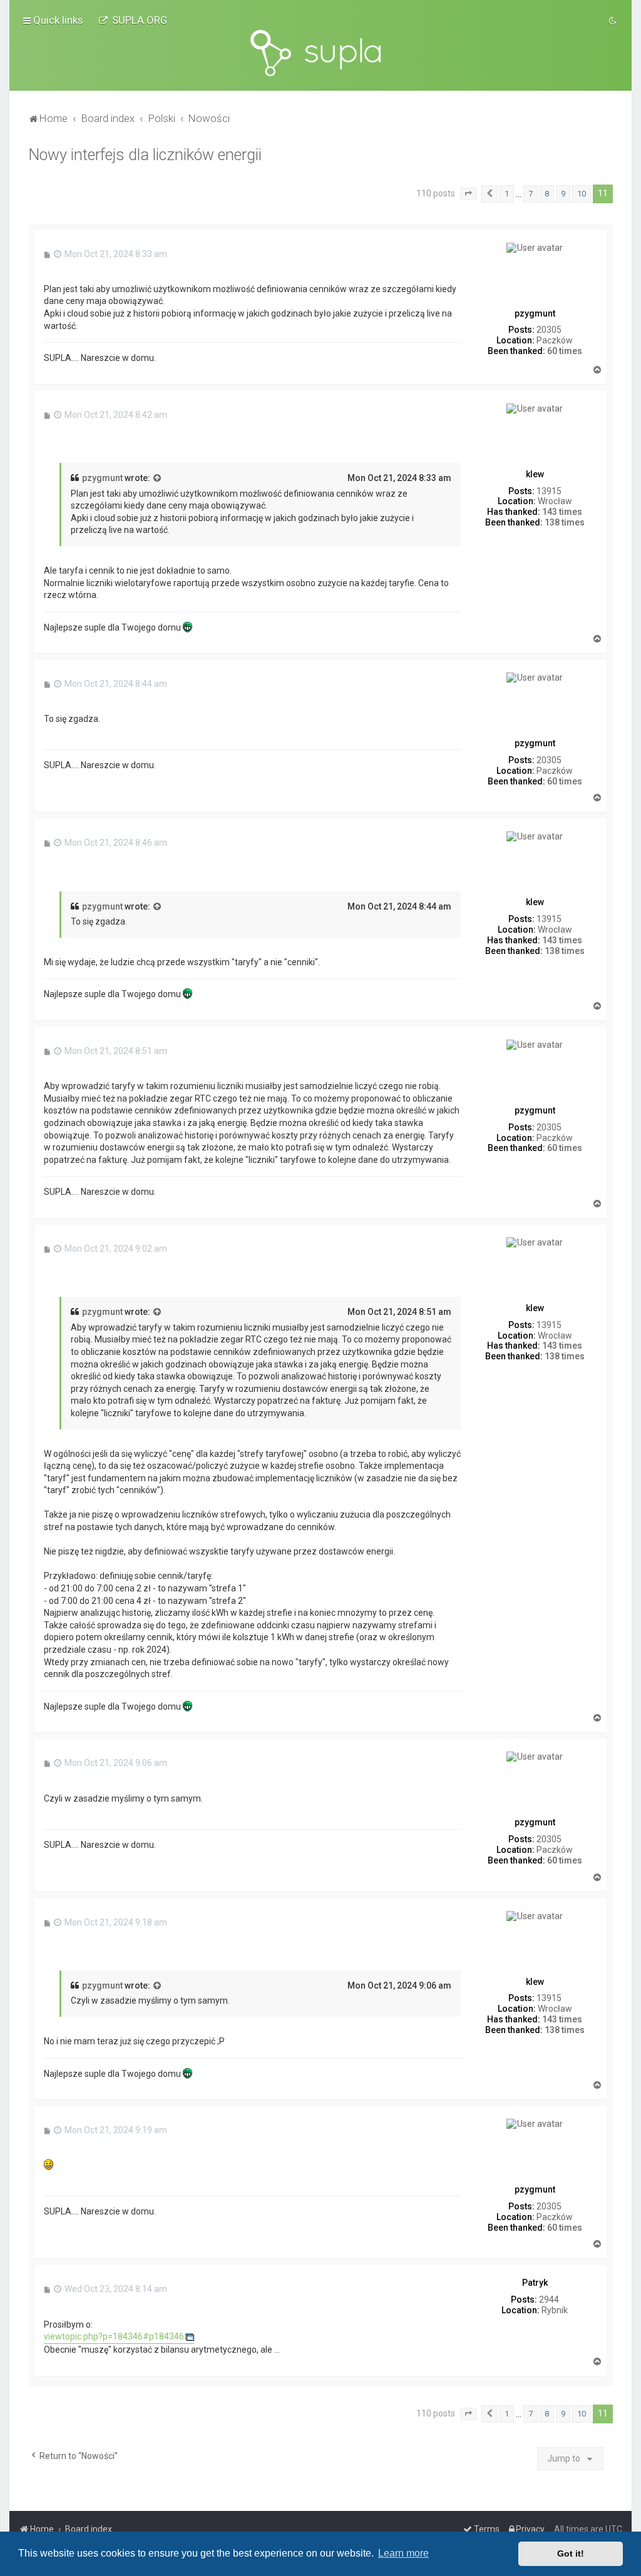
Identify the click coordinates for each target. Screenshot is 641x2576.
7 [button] (531, 194)
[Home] (320, 53)
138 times (565, 522)
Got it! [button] (571, 2553)
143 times (562, 512)
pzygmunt (102, 478)
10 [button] (582, 194)
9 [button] (563, 194)
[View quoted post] (158, 479)
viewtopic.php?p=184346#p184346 (114, 2336)
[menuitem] (133, 20)
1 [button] (507, 194)
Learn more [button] (403, 2553)
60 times (565, 351)
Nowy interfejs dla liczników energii (145, 155)
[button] (468, 194)
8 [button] (547, 194)
